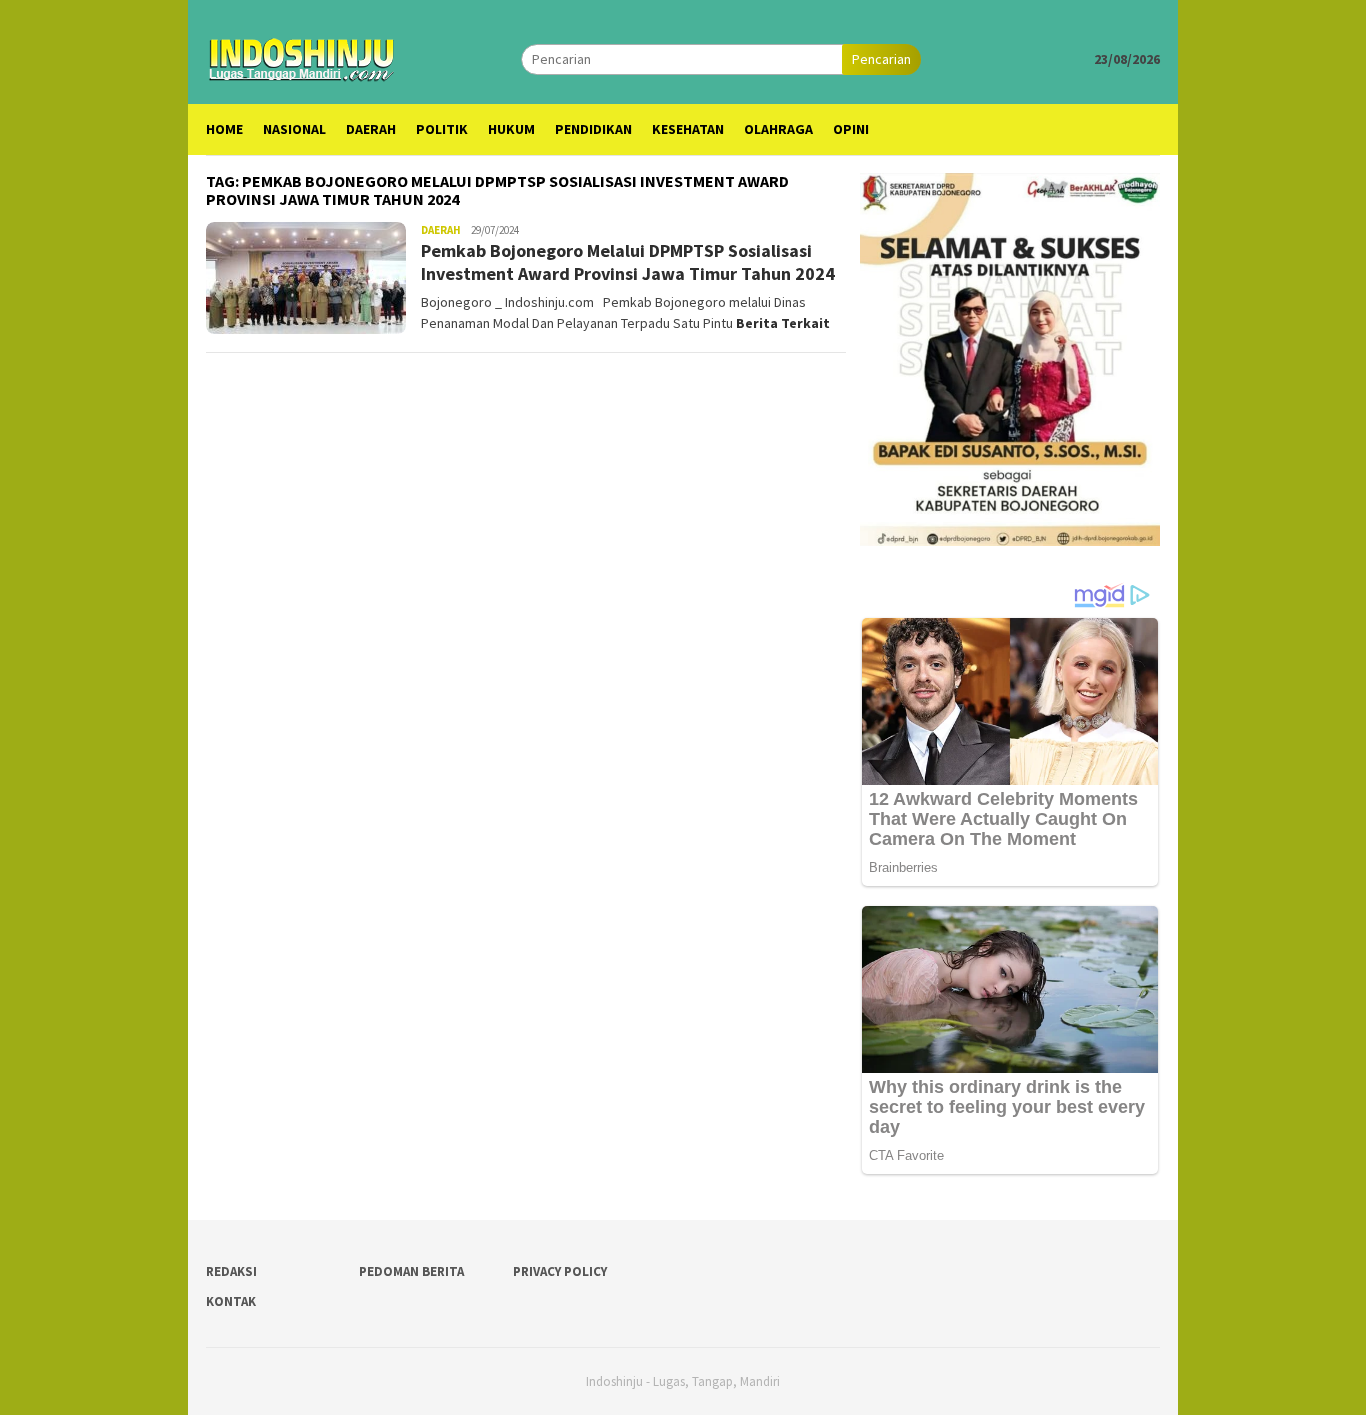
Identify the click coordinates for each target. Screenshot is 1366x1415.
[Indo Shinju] (302, 57)
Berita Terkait (783, 323)
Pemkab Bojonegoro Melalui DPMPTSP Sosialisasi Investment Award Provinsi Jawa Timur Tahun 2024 (628, 262)
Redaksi (231, 1271)
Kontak (231, 1301)
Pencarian (881, 59)
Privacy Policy (560, 1271)
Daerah (441, 230)
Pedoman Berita (411, 1271)
